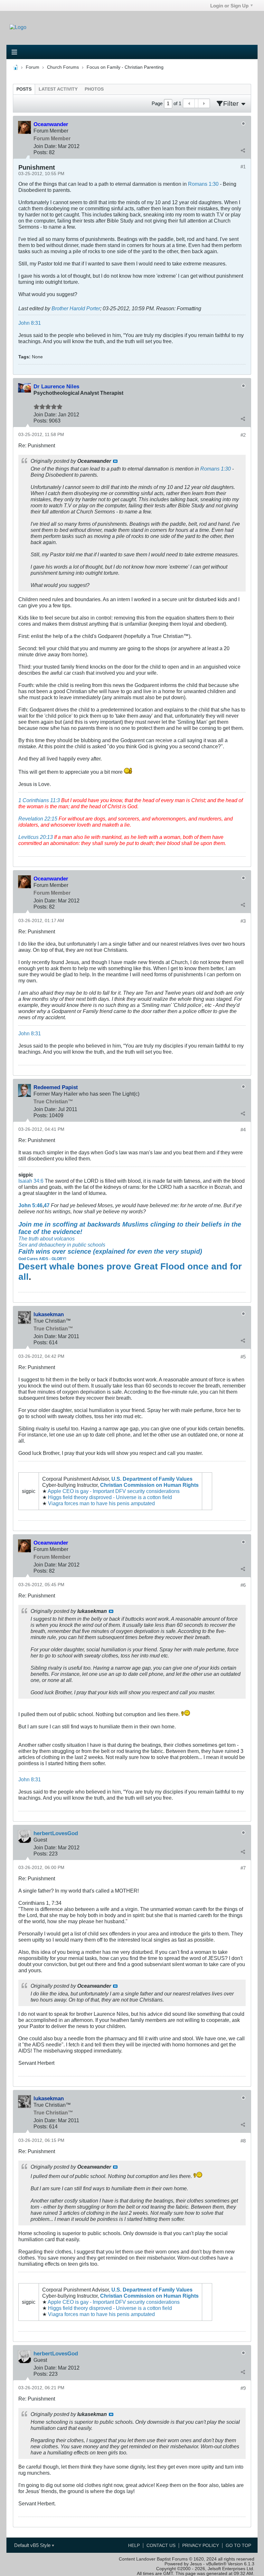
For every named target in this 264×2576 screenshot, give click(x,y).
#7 (243, 1868)
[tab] (24, 89)
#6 (243, 1585)
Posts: (41, 152)
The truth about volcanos (47, 1238)
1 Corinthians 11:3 (39, 800)
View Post (115, 461)
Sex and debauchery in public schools (62, 1245)
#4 (243, 1130)
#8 (243, 2141)
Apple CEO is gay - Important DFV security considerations (114, 1491)
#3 (243, 921)
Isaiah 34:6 (31, 1181)
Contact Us (161, 2546)
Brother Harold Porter (76, 308)
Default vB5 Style (33, 2545)
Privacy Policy (201, 2546)
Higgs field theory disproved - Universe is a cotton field (110, 1497)
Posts (24, 89)
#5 (243, 1357)
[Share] (243, 150)
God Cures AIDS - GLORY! (42, 1259)
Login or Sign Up (229, 6)
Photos (94, 89)
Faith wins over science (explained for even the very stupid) (110, 1251)
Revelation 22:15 (38, 819)
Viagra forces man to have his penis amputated (101, 1503)
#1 (243, 167)
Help (134, 2546)
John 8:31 (30, 323)
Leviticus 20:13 (36, 837)
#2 (243, 435)
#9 (243, 2388)
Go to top (238, 2546)
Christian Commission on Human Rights (149, 1485)
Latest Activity (58, 89)
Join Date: (45, 146)
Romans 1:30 (203, 184)
